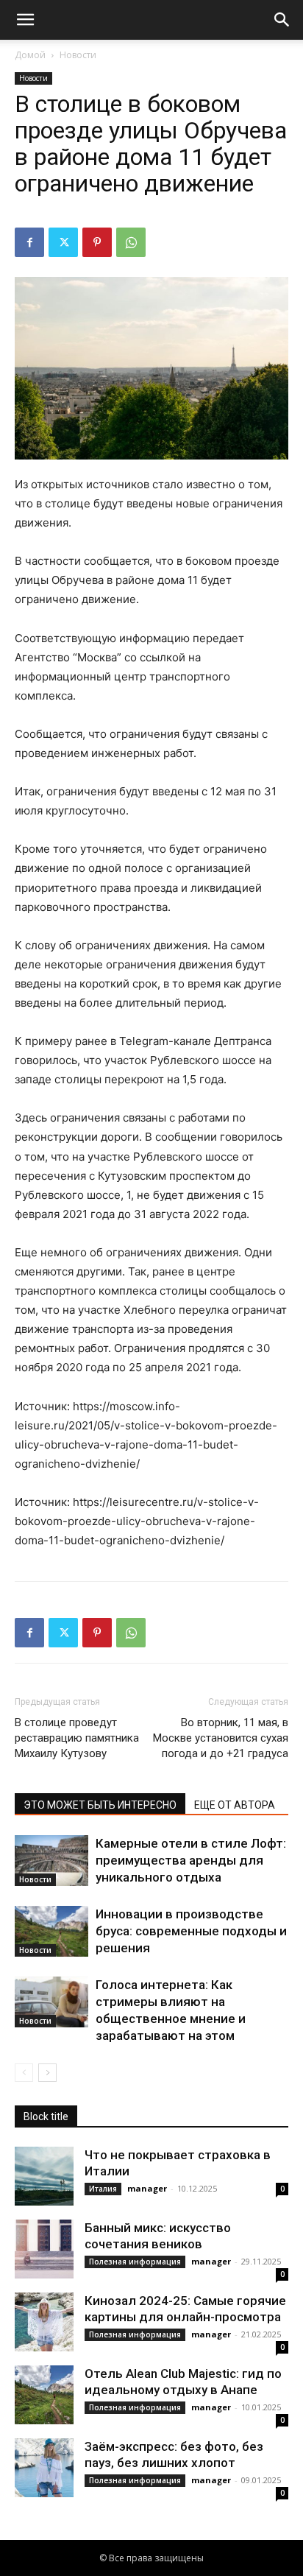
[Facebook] (29, 242)
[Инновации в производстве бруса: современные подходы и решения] (51, 1931)
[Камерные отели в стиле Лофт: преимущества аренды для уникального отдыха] (51, 1861)
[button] (25, 20)
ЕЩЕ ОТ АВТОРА (235, 1805)
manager (147, 2188)
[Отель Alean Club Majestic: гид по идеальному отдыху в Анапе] (44, 2395)
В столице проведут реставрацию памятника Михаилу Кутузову (77, 1738)
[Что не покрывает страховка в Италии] (44, 2176)
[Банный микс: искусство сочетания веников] (44, 2249)
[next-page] (47, 2073)
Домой (30, 55)
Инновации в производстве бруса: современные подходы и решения (191, 1931)
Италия (103, 2189)
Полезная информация (135, 2262)
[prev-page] (24, 2073)
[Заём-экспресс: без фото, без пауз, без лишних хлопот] (44, 2468)
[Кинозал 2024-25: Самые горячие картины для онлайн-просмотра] (44, 2322)
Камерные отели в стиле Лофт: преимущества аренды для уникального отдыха (191, 1860)
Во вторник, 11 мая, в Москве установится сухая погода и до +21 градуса (221, 1738)
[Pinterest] (97, 242)
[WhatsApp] (131, 242)
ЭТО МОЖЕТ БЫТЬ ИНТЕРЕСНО (100, 1805)
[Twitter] (63, 242)
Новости (78, 55)
